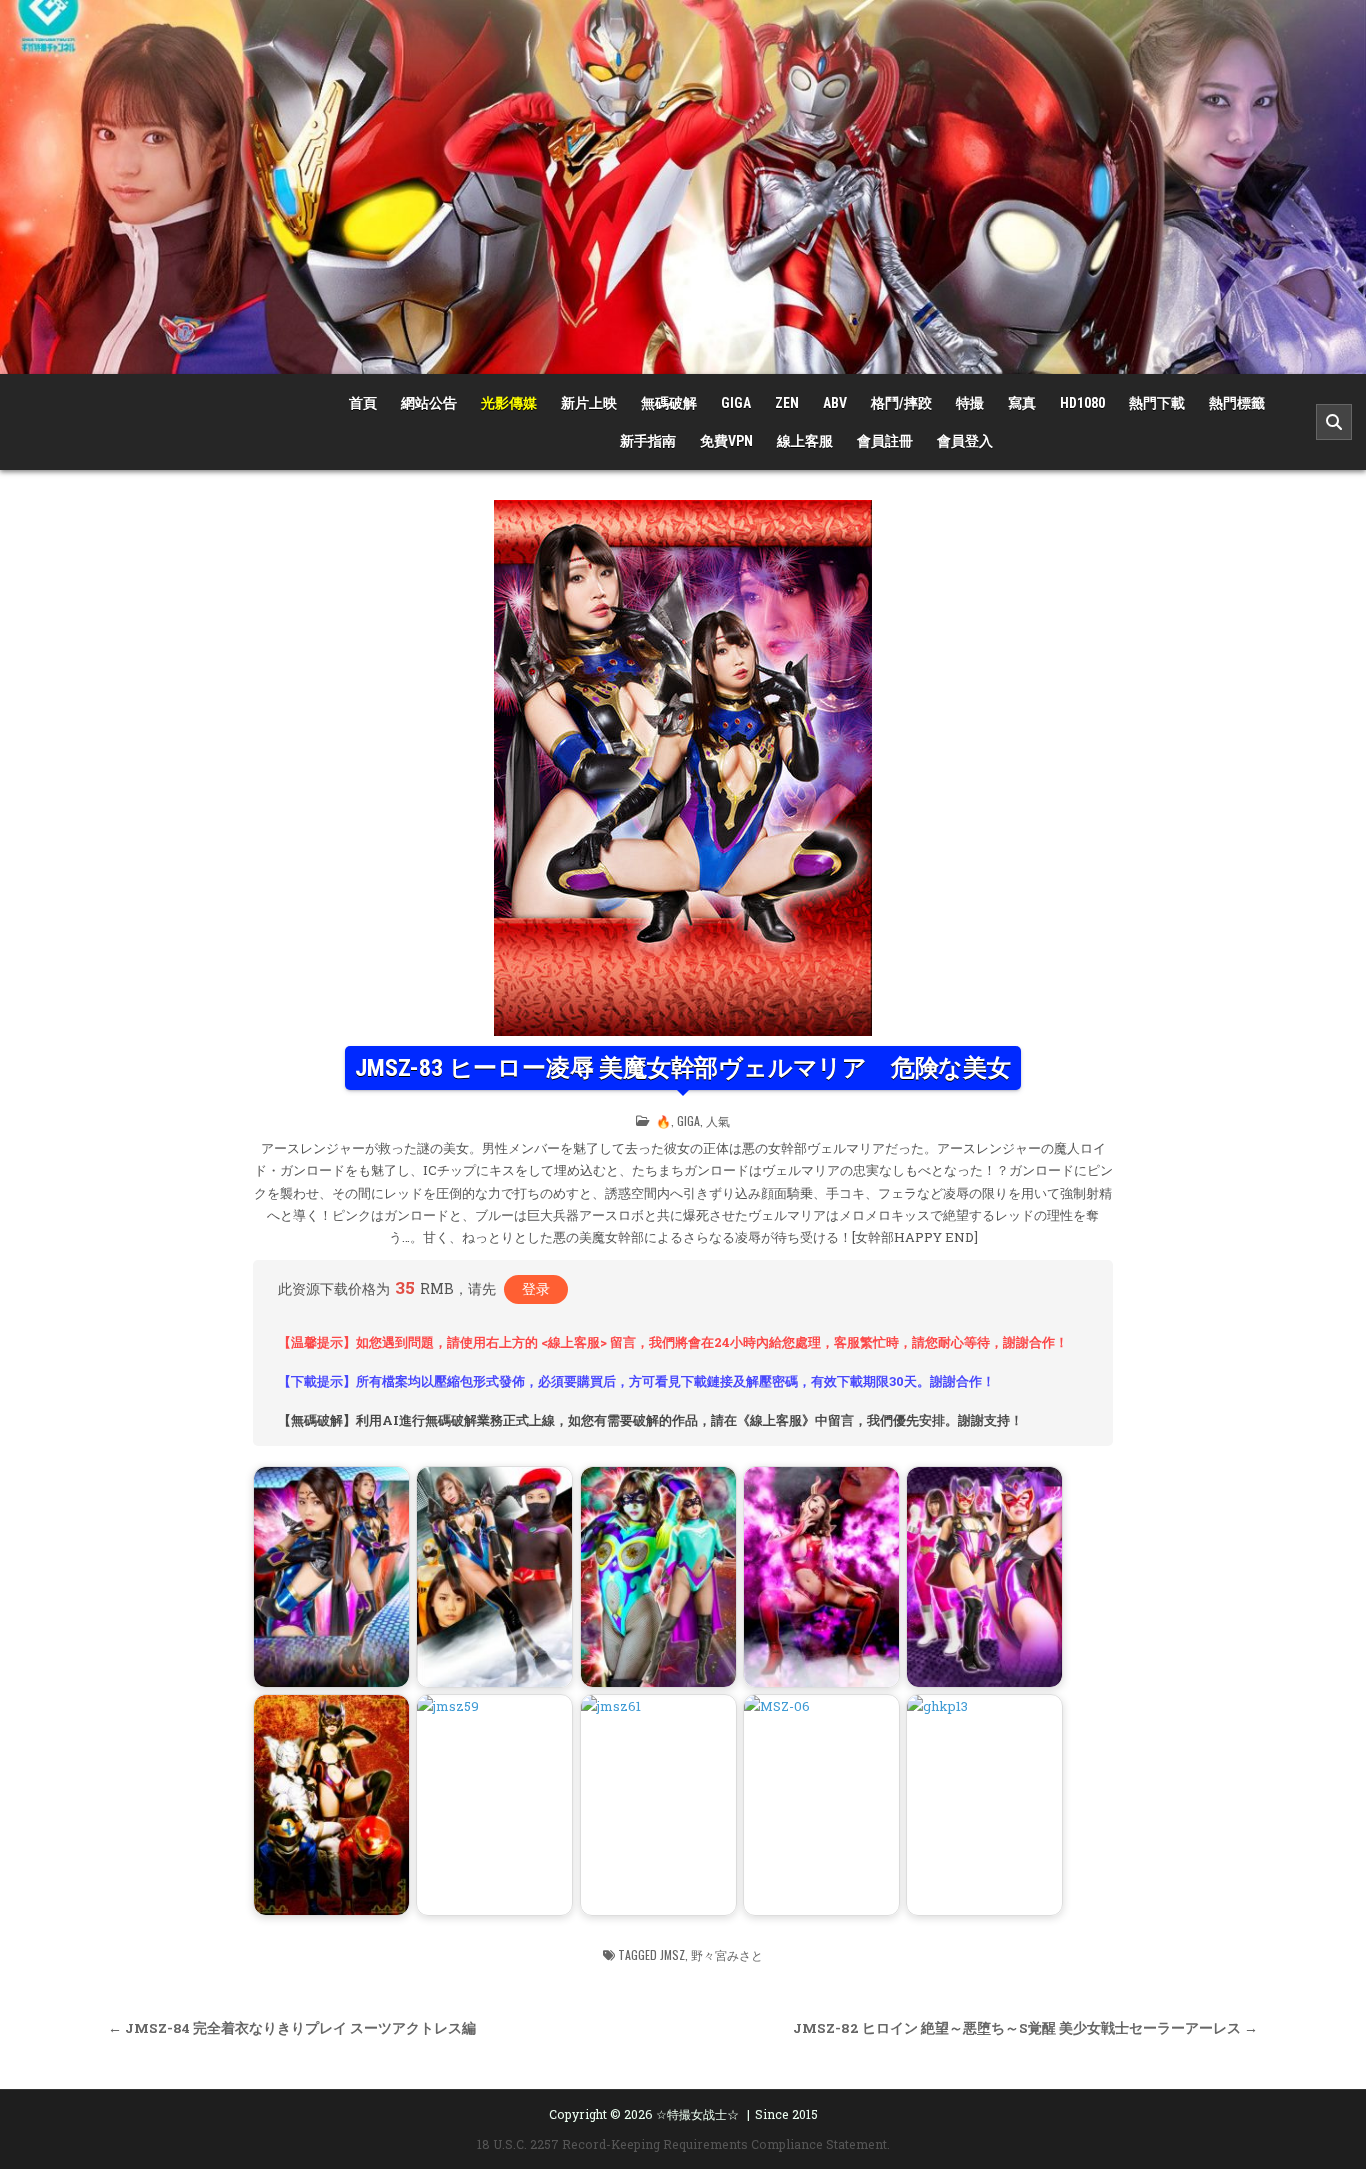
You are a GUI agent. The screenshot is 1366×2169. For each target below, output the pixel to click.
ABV (835, 403)
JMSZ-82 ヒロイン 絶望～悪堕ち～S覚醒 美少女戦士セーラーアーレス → (1025, 2028)
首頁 (363, 403)
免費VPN (726, 441)
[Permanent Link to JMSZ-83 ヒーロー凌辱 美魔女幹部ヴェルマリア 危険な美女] (683, 768)
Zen (787, 403)
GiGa (736, 403)
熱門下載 (1157, 403)
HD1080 (1082, 403)
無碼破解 (669, 403)
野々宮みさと (727, 1954)
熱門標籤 (1237, 403)
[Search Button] (1334, 422)
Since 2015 (786, 2114)
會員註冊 (885, 441)
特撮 (970, 403)
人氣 (718, 1120)
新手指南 (648, 441)
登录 (536, 1288)
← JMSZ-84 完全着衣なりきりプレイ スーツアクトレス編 (292, 2028)
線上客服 (805, 441)
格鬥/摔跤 (901, 403)
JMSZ (672, 1954)
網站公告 (429, 403)
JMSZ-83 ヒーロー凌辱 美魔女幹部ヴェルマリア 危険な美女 (683, 1068)
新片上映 (589, 403)
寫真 (1022, 403)
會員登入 (965, 441)
